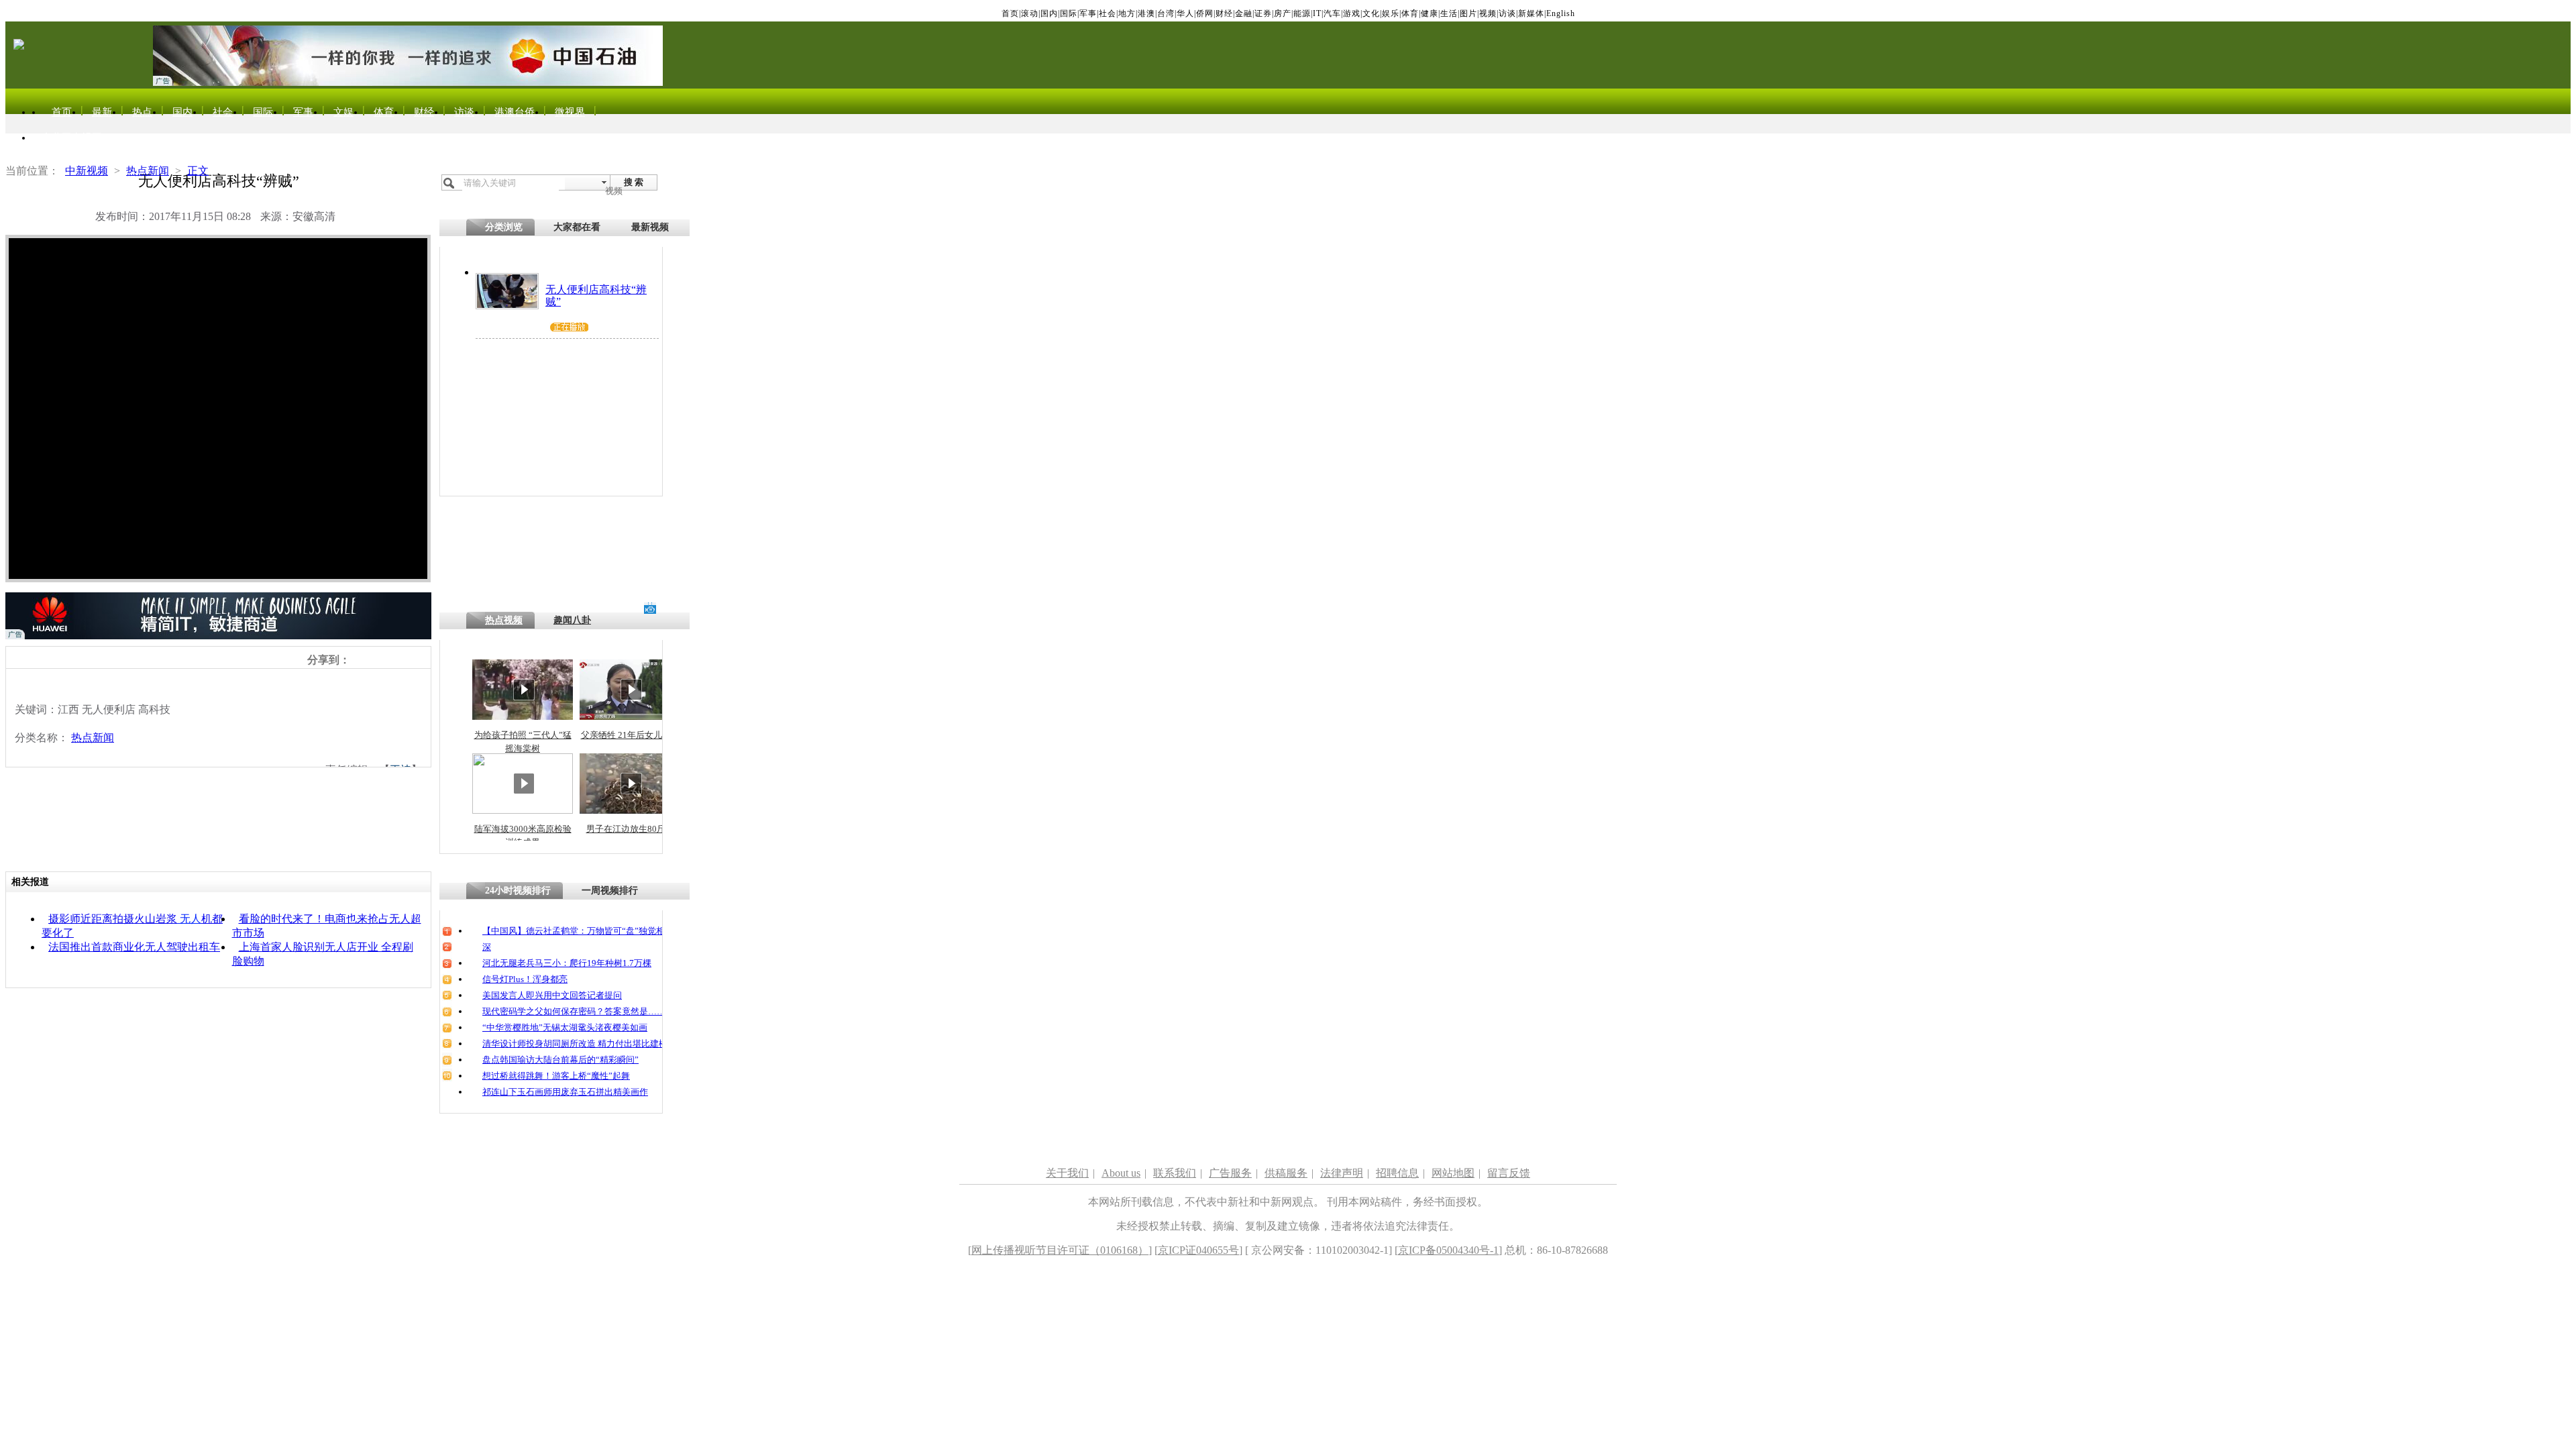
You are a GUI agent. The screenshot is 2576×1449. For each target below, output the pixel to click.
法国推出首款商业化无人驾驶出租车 (134, 947)
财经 (1224, 13)
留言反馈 (1509, 1173)
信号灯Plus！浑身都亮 (525, 979)
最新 (102, 112)
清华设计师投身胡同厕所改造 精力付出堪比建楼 (575, 1043)
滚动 (1030, 13)
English (1561, 13)
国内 (1049, 13)
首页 (1010, 13)
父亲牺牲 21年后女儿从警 (630, 735)
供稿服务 (1286, 1173)
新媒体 (1531, 13)
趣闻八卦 (572, 620)
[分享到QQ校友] (401, 659)
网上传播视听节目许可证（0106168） (1060, 1250)
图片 (1468, 13)
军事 (1088, 13)
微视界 (570, 112)
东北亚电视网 (72, 138)
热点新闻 (148, 171)
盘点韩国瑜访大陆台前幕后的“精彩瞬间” (560, 1060)
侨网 (1205, 13)
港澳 (1146, 13)
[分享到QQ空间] (371, 659)
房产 (1283, 13)
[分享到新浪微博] (357, 659)
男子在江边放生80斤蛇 (630, 829)
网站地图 (1453, 1173)
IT (1317, 13)
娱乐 (1391, 13)
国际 (1069, 13)
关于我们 (1067, 1173)
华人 (1185, 13)
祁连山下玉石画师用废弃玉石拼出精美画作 (565, 1092)
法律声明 (1342, 1173)
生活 (1449, 13)
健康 (1430, 13)
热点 (142, 112)
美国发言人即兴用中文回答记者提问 (552, 995)
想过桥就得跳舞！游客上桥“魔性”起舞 (556, 1076)
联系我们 (1175, 1173)
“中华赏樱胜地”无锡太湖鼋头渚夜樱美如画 (565, 1027)
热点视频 (504, 620)
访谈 (1507, 13)
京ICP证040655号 (1198, 1250)
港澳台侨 (515, 112)
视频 (1488, 13)
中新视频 (87, 171)
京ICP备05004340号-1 (1448, 1250)
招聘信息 (1397, 1173)
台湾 (1166, 13)
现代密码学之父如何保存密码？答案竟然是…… (574, 1011)
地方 (1127, 13)
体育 (1410, 13)
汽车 (1332, 13)
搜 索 (634, 182)
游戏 (1352, 13)
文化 (1371, 13)
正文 (198, 171)
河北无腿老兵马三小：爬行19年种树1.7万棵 (567, 963)
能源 (1302, 13)
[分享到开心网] (416, 659)
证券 (1263, 13)
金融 (1244, 13)
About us (1121, 1173)
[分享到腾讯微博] (386, 659)
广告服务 (1230, 1173)
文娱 (343, 112)
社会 (1108, 13)
